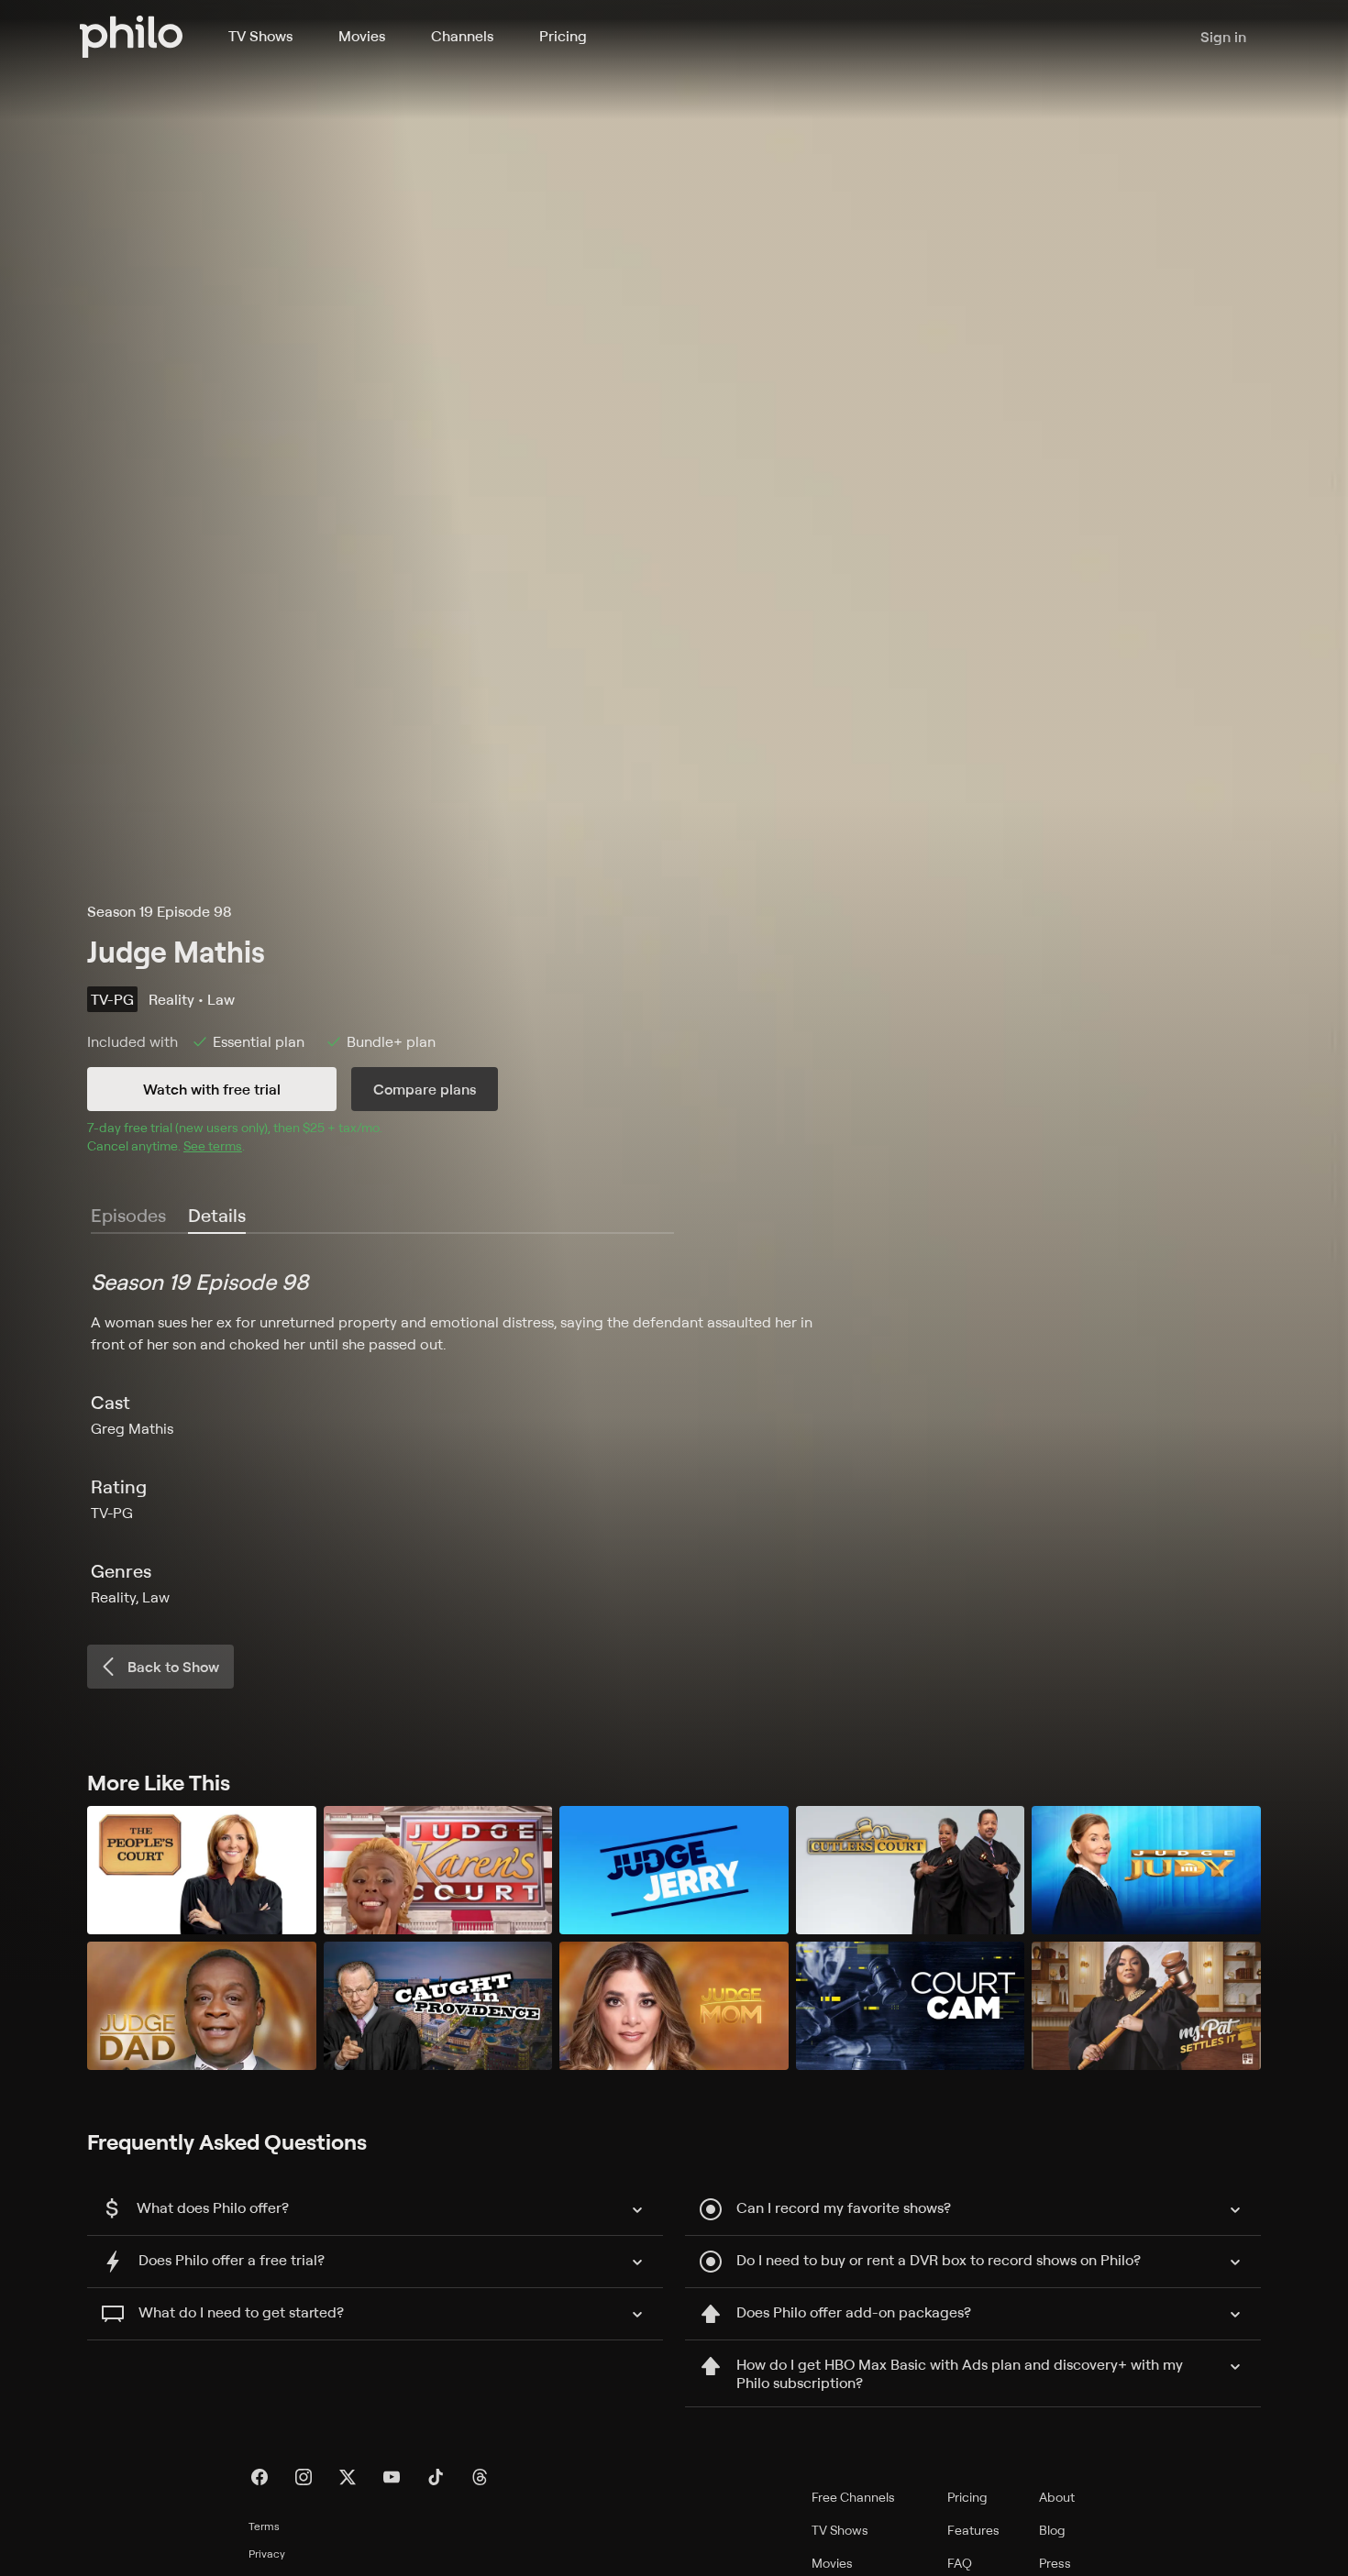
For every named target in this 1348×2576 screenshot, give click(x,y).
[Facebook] (260, 2477)
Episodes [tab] (128, 1215)
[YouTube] (392, 2477)
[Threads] (480, 2477)
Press (1055, 2563)
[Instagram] (304, 2477)
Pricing (563, 36)
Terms (264, 2526)
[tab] (217, 1216)
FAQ (960, 2563)
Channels (462, 36)
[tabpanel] (674, 1437)
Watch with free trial (212, 1089)
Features (973, 2530)
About (1057, 2497)
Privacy (267, 2554)
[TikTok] (436, 2477)
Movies (362, 36)
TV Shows (260, 36)
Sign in (1223, 37)
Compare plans (425, 1089)
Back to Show (173, 1667)
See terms (213, 1145)
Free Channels (853, 2497)
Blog (1052, 2530)
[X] (348, 2477)
